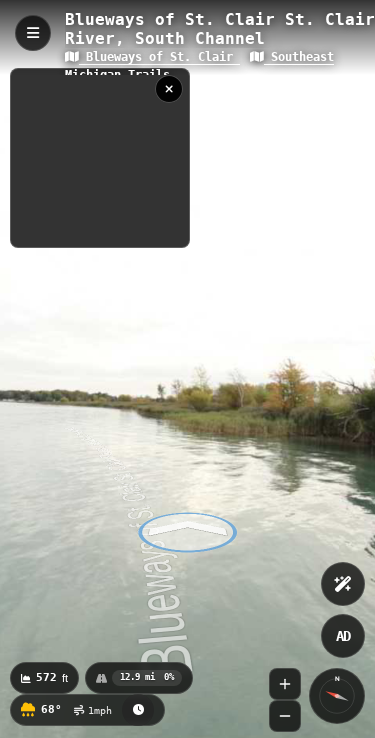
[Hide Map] (169, 89)
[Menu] (33, 33)
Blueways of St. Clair (159, 57)
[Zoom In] (285, 684)
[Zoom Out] (285, 716)
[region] (100, 158)
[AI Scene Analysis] (343, 584)
